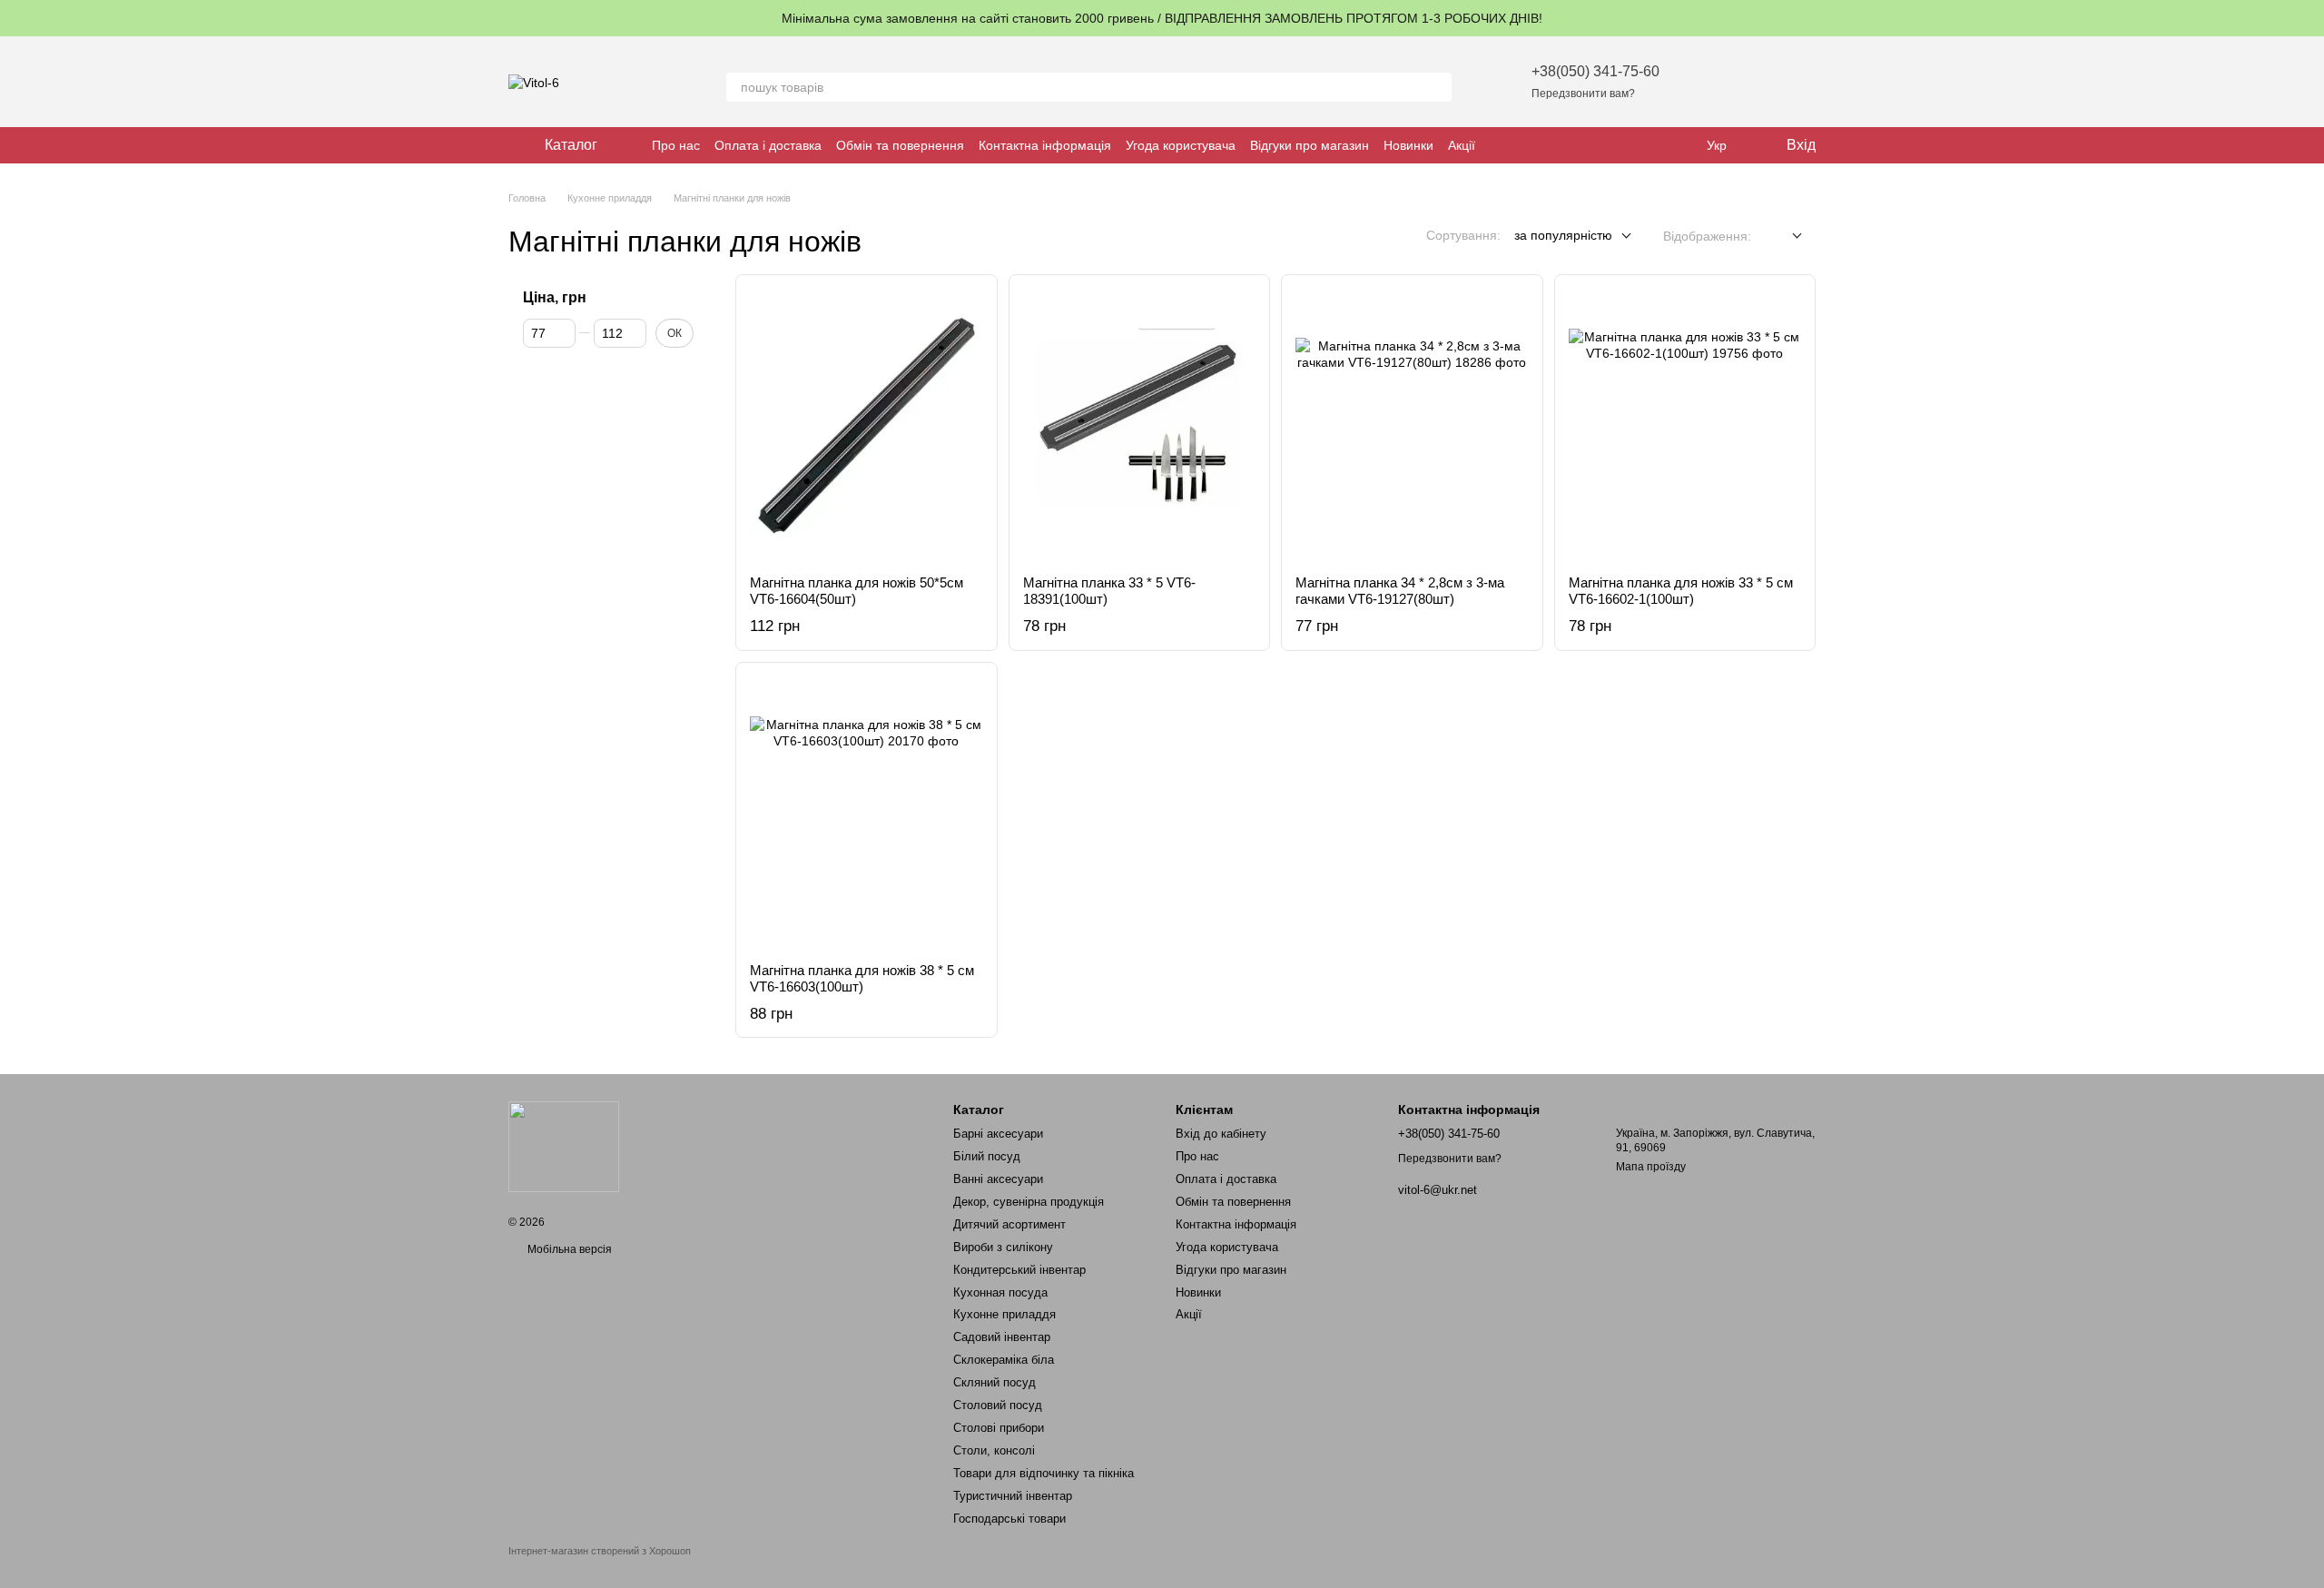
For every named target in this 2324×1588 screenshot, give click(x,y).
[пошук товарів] (1437, 87)
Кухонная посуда (1000, 1292)
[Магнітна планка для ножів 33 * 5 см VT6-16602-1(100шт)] (1685, 425)
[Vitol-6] (564, 1146)
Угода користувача (1181, 145)
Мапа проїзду (1651, 1167)
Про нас (676, 145)
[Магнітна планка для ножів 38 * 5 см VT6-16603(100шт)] (867, 813)
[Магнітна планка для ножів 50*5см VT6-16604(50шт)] (867, 425)
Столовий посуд (998, 1405)
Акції (1462, 145)
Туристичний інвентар (1013, 1496)
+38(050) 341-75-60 (1595, 71)
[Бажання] (1707, 82)
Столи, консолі (994, 1450)
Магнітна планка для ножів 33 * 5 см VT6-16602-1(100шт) (1681, 591)
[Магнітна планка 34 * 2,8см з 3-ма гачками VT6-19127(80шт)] (1412, 425)
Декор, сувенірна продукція (1029, 1202)
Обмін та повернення (900, 145)
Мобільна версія (568, 1249)
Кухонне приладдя (1004, 1314)
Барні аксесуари (998, 1134)
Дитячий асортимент (1009, 1224)
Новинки (1408, 145)
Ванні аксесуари (998, 1179)
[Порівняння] (1754, 82)
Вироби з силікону (1003, 1247)
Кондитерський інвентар (1019, 1270)
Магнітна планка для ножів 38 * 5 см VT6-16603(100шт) (862, 978)
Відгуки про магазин (1310, 145)
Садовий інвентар (1002, 1337)
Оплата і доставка (768, 145)
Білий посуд (987, 1156)
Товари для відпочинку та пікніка (1044, 1473)
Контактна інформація (1045, 145)
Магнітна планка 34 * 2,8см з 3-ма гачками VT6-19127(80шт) (1400, 591)
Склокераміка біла (1004, 1360)
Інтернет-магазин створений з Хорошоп (600, 1551)
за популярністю (1563, 235)
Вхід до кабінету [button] (1221, 1134)
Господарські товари (1009, 1519)
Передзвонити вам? (1583, 94)
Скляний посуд (995, 1382)
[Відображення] (1783, 237)
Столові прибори (999, 1428)
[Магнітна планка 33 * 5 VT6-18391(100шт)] (1140, 425)
